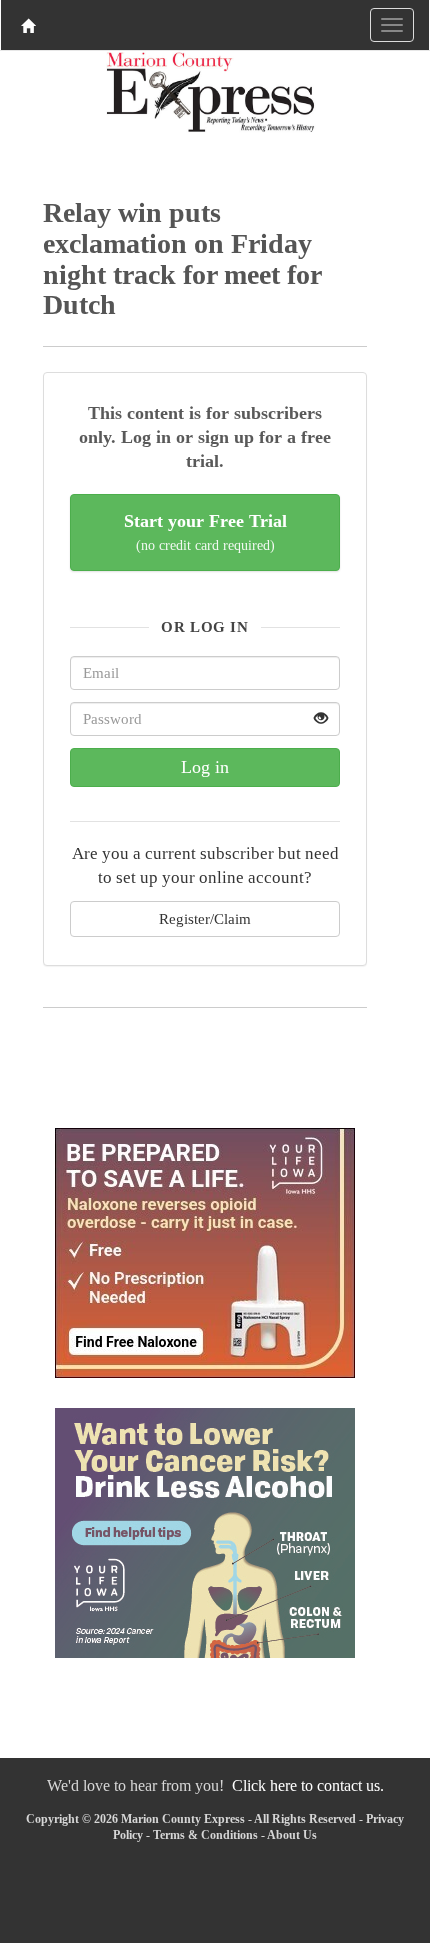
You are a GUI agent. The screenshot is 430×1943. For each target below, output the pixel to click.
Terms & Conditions (205, 1835)
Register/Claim (205, 918)
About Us (292, 1835)
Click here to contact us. (308, 1785)
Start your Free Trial (205, 532)
